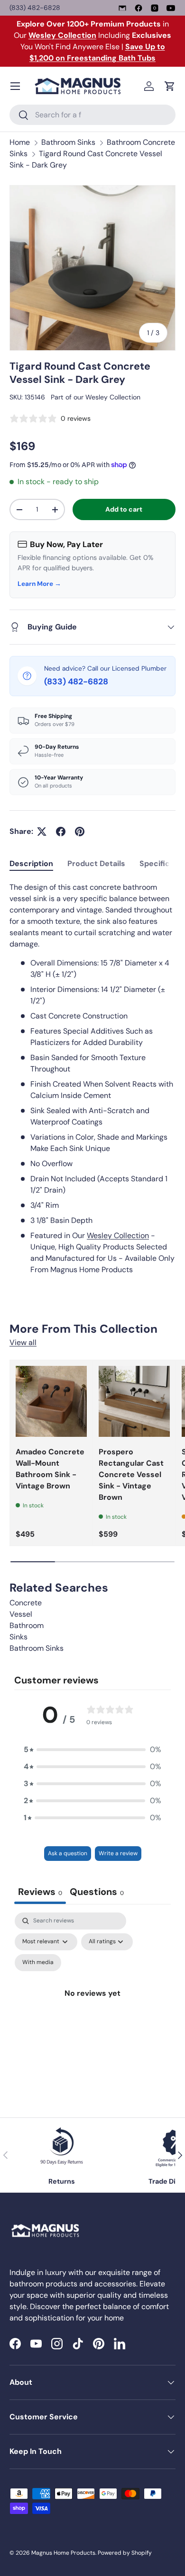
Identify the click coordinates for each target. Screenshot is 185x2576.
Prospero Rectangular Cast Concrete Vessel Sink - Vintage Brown (131, 1474)
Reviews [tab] (40, 1892)
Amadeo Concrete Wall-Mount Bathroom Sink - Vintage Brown (50, 1469)
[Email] (122, 8)
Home (20, 142)
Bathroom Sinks (68, 142)
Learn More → (39, 584)
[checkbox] (38, 1963)
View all (23, 1342)
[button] (170, 86)
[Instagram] (155, 8)
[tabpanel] (92, 1079)
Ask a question (68, 1853)
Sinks (18, 1637)
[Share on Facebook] (61, 832)
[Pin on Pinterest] (80, 832)
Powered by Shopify (125, 2553)
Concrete (26, 1603)
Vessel (21, 1614)
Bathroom (27, 1625)
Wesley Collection (113, 397)
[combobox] (92, 115)
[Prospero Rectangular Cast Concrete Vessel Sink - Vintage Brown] (134, 1401)
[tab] (31, 863)
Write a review (118, 1853)
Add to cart (124, 509)
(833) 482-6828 (35, 8)
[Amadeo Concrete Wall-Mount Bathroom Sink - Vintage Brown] (51, 1401)
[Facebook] (139, 8)
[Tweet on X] (42, 832)
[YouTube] (171, 8)
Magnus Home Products (63, 2553)
